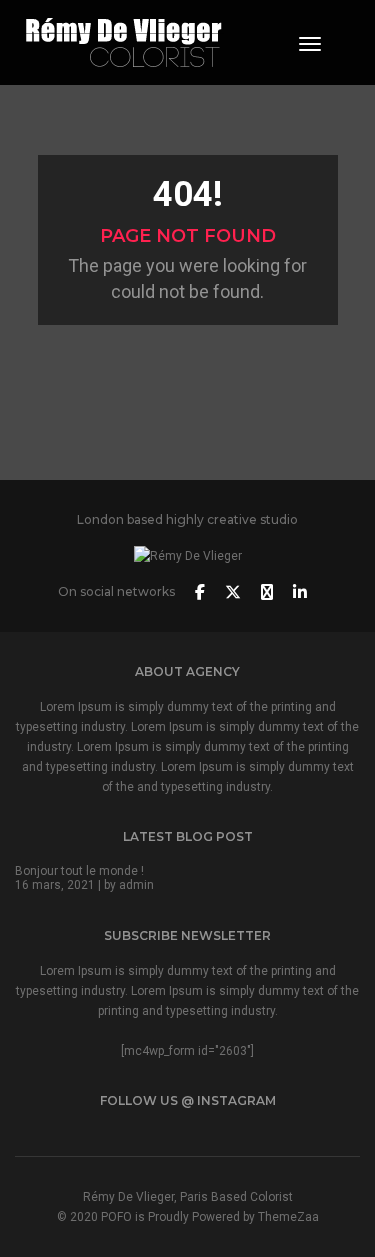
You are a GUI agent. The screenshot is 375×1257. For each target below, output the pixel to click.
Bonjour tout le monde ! (79, 871)
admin (136, 885)
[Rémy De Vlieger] (124, 40)
